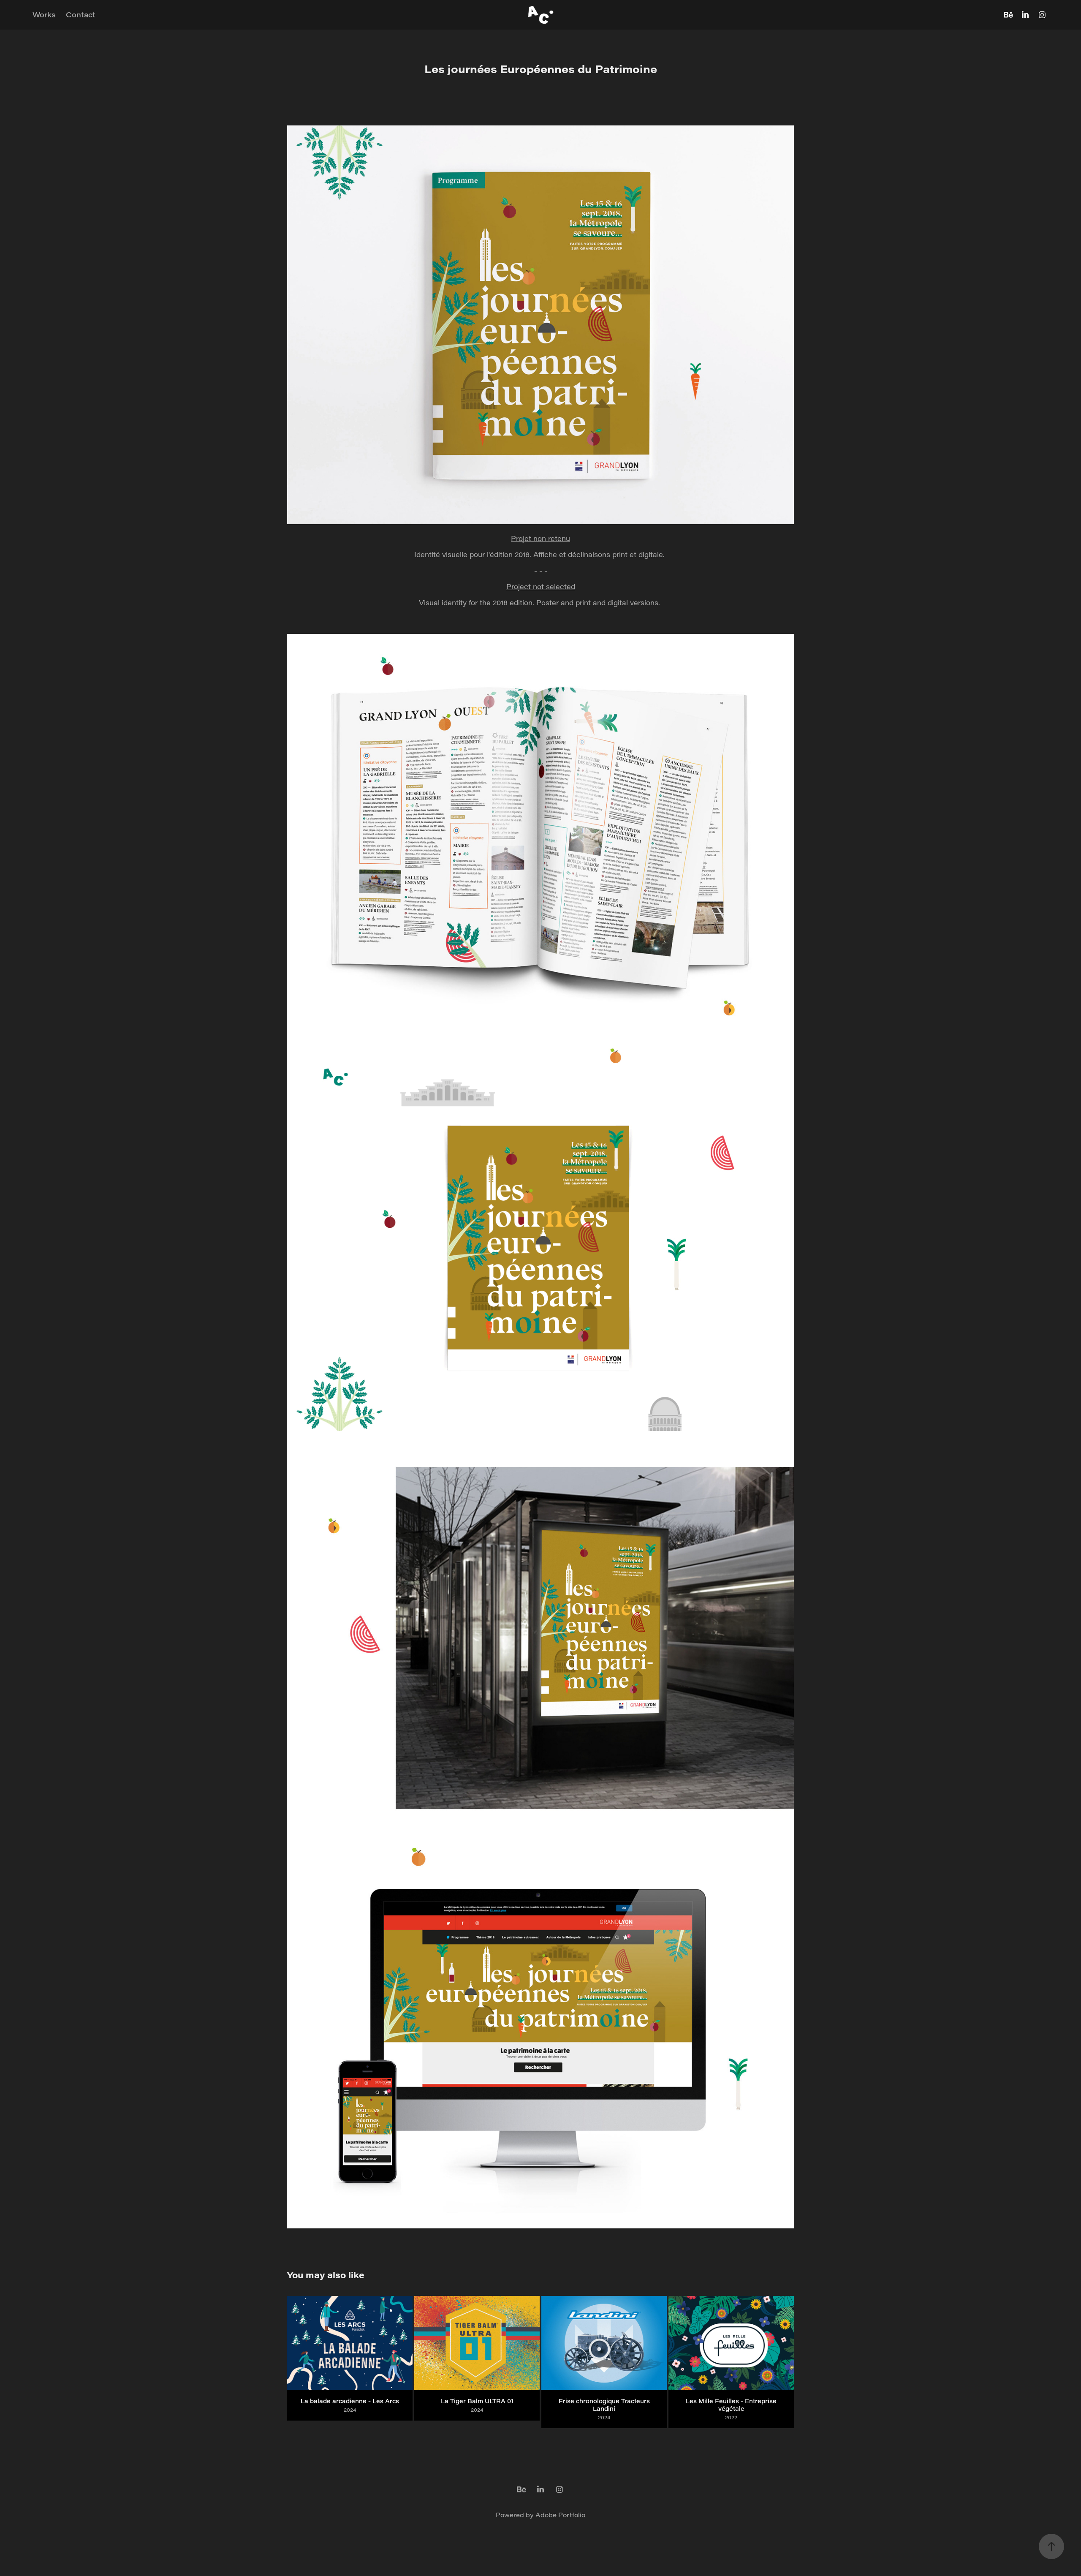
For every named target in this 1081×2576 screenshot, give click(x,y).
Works (44, 15)
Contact (81, 15)
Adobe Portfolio (560, 2515)
